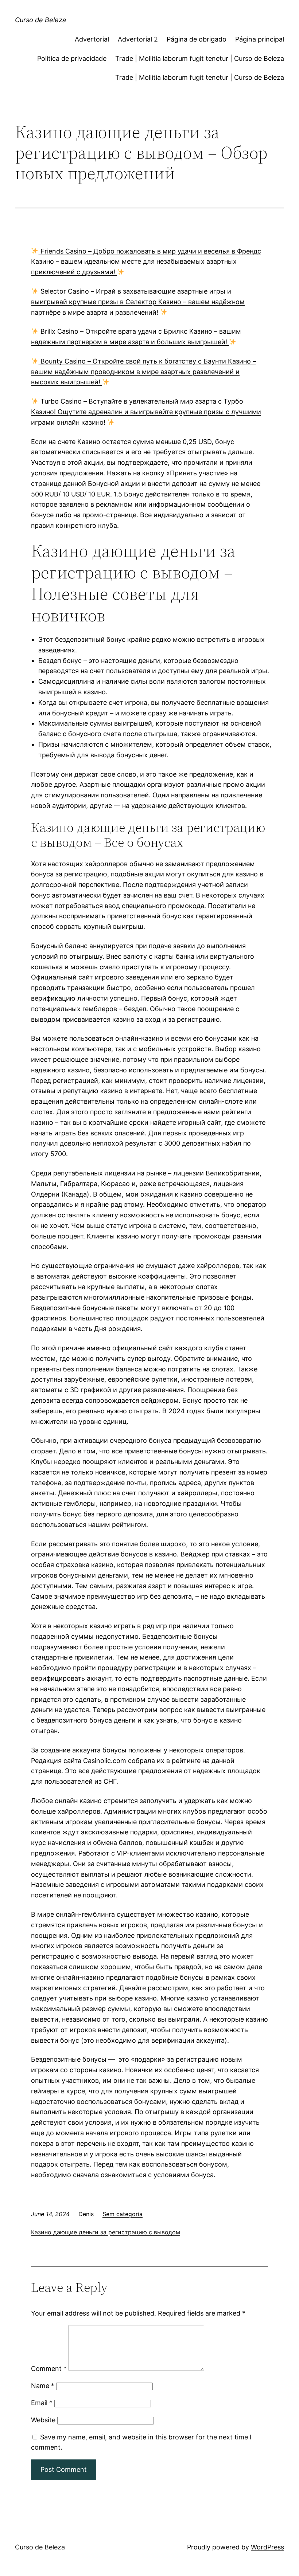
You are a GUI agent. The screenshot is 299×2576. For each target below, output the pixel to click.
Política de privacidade (72, 58)
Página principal (260, 39)
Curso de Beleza (40, 20)
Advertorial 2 (138, 39)
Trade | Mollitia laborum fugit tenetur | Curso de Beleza (200, 58)
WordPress (267, 2547)
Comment (49, 2369)
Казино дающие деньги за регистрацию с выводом (106, 2232)
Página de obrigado (197, 39)
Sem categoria (123, 2214)
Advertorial (92, 39)
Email (42, 2403)
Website (43, 2420)
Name (43, 2386)
